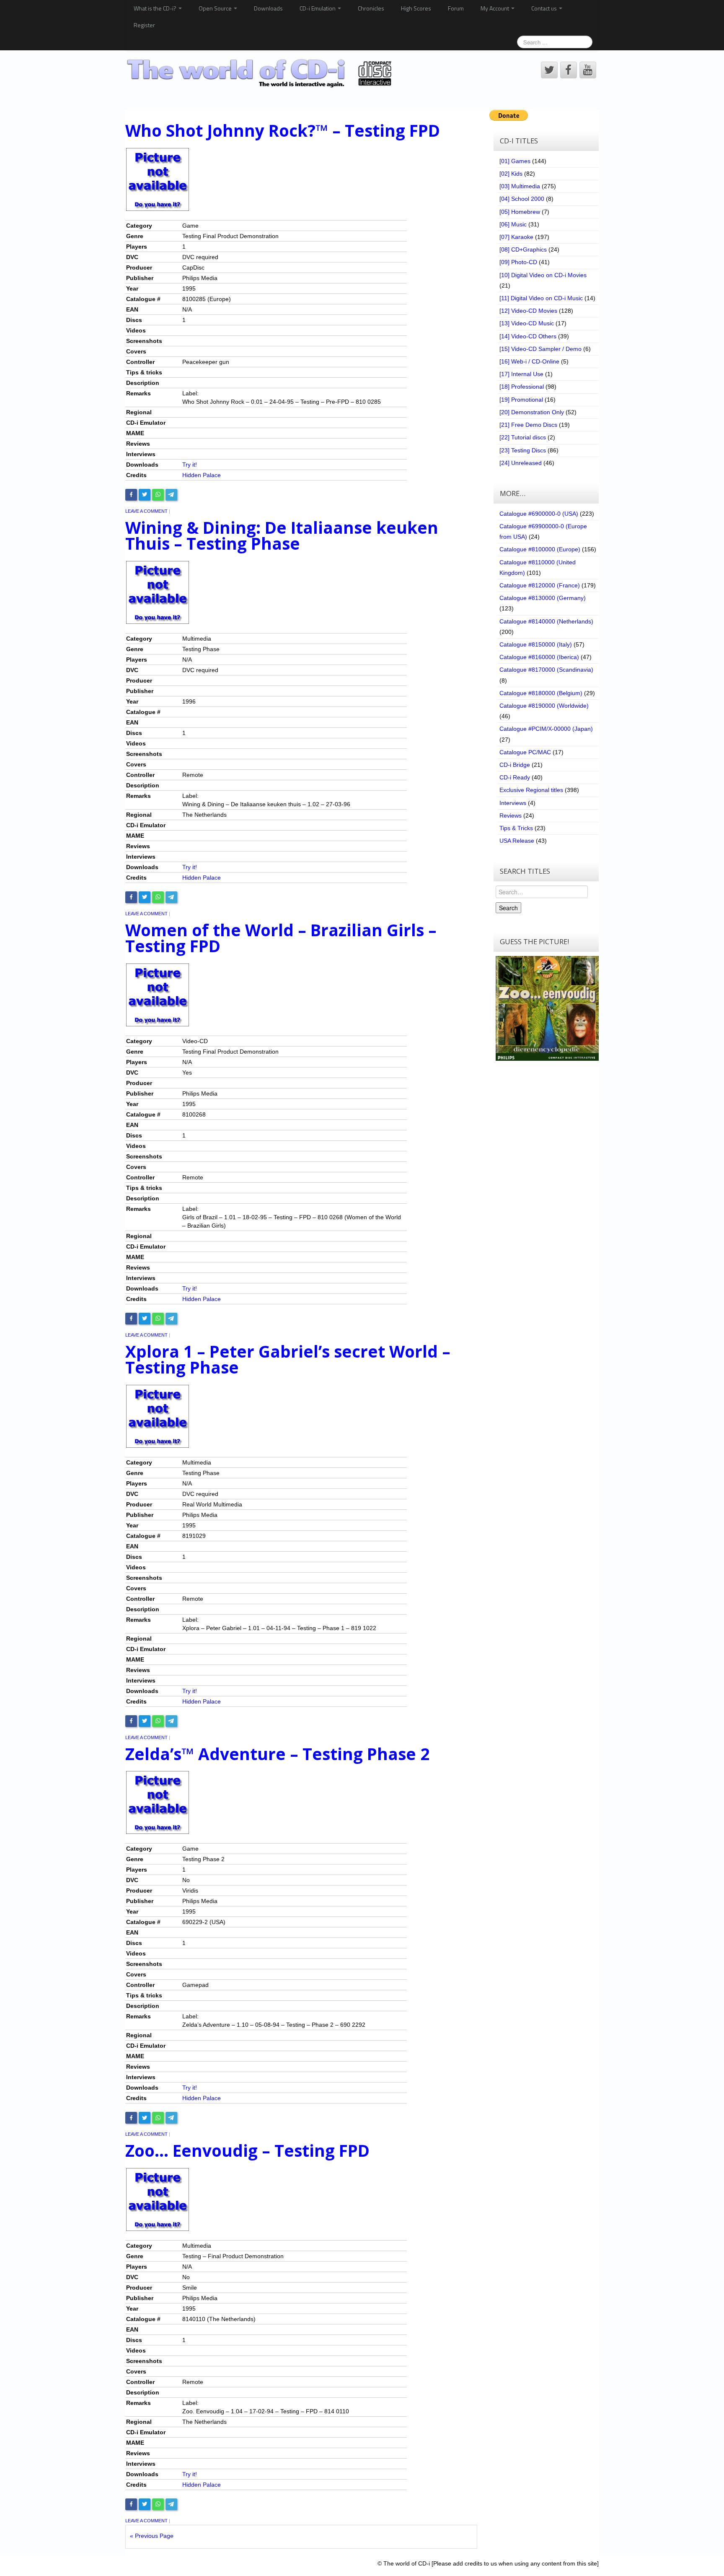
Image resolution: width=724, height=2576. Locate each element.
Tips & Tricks (516, 828)
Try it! (190, 465)
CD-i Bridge (515, 765)
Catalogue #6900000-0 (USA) (539, 514)
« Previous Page (152, 2536)
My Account (495, 8)
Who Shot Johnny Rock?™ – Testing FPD (283, 130)
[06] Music (513, 224)
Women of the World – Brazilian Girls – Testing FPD (281, 938)
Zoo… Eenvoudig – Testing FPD (247, 2150)
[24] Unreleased (521, 463)
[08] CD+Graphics (523, 249)
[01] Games (515, 161)
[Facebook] (131, 495)
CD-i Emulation (318, 8)
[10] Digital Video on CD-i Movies (543, 275)
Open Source (216, 8)
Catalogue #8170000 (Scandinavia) (546, 670)
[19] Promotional (521, 400)
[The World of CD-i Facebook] (569, 70)
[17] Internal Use (521, 374)
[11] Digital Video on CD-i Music (541, 298)
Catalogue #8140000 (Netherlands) (546, 621)
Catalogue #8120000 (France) (540, 585)
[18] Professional (522, 387)
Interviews (513, 803)
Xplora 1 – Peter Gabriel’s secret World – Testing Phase (288, 1359)
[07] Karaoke (516, 237)
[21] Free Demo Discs (528, 425)
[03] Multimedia (520, 186)
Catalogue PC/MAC (525, 752)
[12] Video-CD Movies (528, 311)
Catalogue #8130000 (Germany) (543, 598)
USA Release (517, 841)
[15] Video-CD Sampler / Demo (540, 349)
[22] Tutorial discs (523, 437)
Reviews (511, 815)
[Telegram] (171, 495)
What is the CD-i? (156, 8)
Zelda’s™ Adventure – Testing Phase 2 (277, 1754)
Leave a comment (146, 511)
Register (144, 25)
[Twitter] (145, 495)
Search (508, 908)
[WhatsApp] (158, 495)
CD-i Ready (515, 777)
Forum (456, 8)
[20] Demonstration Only (532, 412)
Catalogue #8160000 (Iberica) (539, 657)
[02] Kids (511, 174)
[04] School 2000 (522, 199)
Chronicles (371, 8)
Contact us (545, 8)
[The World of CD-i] (261, 73)
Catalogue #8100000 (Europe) (540, 549)
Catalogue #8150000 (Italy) (536, 644)
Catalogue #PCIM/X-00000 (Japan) (546, 729)
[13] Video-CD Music (527, 323)
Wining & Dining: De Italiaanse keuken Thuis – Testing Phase (282, 536)
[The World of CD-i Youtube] (588, 70)
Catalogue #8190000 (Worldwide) (544, 706)
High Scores (416, 8)
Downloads (268, 8)
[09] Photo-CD (518, 262)
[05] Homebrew (520, 212)
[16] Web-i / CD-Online (529, 361)
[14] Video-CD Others (528, 336)
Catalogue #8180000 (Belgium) (541, 693)
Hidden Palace (202, 475)
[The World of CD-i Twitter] (549, 70)
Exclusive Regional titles (531, 790)
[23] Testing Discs (523, 450)
